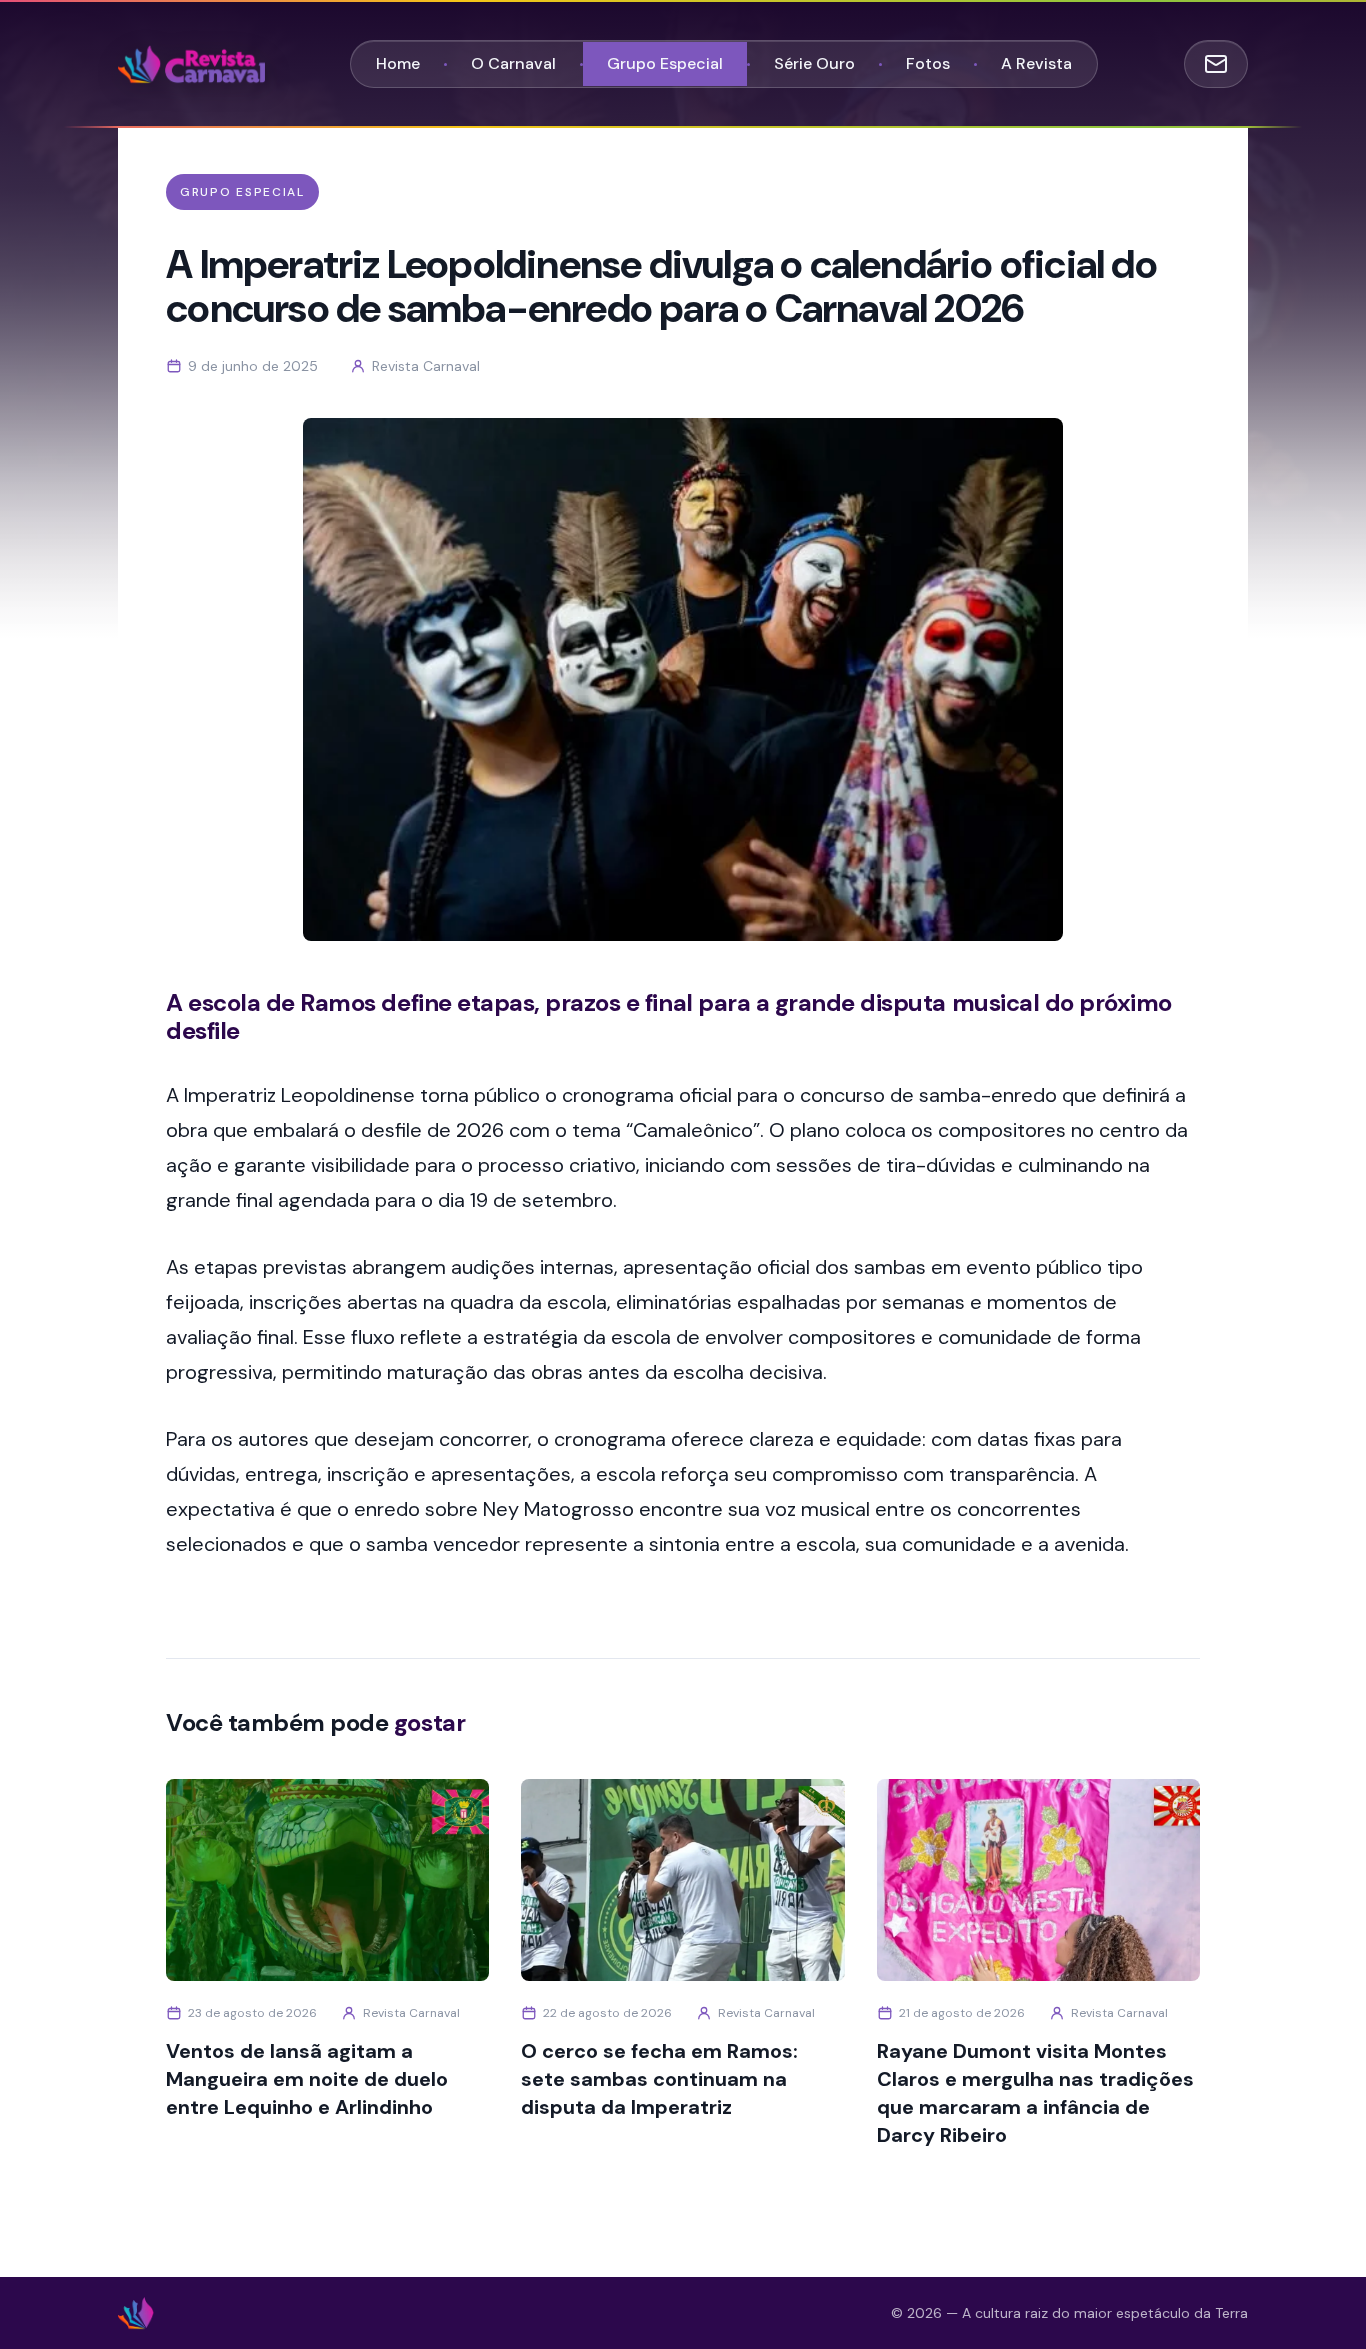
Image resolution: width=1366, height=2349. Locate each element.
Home (398, 63)
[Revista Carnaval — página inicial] (191, 64)
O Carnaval (513, 63)
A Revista (1036, 63)
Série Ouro (814, 63)
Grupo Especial (665, 63)
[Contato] (1216, 64)
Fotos (928, 63)
